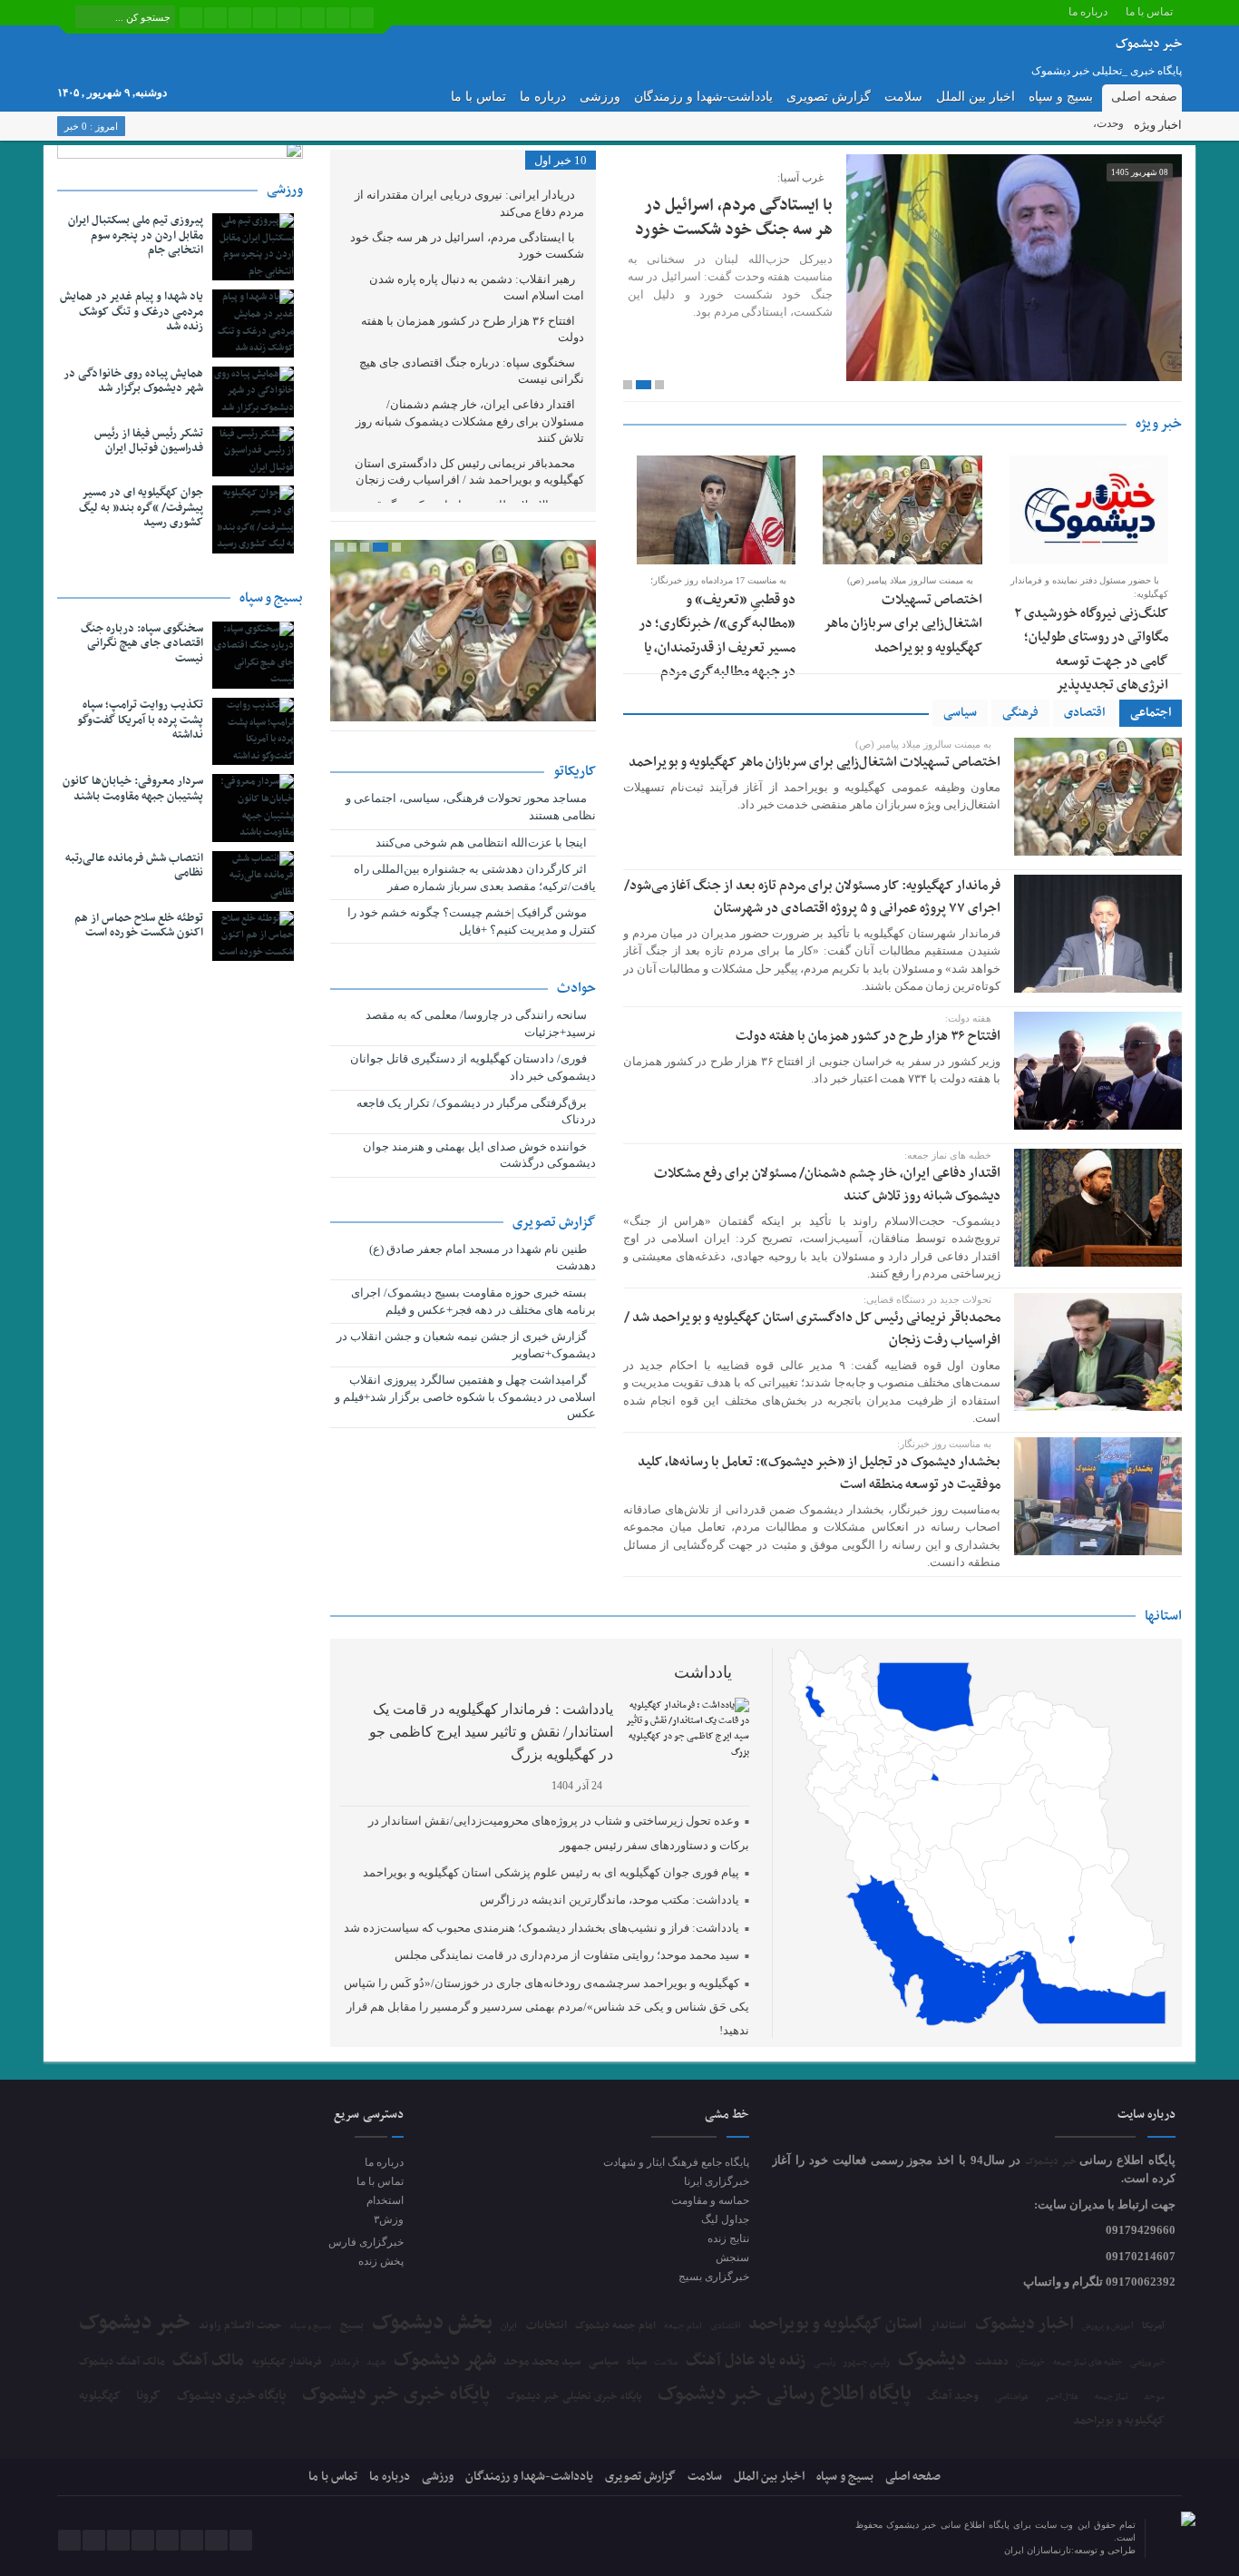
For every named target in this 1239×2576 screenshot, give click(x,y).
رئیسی (824, 2363)
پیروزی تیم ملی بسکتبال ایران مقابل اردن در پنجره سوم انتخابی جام (136, 236)
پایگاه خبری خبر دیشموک (396, 2395)
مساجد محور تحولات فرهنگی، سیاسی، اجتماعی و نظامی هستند (471, 807)
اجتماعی (1151, 713)
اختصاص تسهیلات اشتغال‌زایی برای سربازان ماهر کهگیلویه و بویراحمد (903, 624)
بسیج (352, 2326)
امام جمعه (683, 2326)
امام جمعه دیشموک (615, 2326)
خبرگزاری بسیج (714, 2277)
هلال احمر (1062, 2398)
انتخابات (546, 2326)
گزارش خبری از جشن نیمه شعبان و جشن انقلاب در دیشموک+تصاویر (466, 1345)
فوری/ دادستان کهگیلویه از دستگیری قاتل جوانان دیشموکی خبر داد (473, 1067)
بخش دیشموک (432, 2323)
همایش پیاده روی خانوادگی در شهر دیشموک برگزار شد (133, 382)
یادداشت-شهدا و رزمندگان (703, 97)
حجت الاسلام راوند (240, 2326)
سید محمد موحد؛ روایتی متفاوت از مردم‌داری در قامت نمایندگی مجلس (567, 1955)
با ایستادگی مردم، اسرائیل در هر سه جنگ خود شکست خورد (734, 217)
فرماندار (345, 2363)
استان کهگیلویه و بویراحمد (835, 2324)
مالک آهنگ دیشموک (122, 2362)
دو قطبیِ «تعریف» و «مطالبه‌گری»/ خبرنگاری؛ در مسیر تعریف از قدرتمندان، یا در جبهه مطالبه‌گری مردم (717, 636)
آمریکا (1153, 2326)
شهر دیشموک (445, 2360)
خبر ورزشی (1148, 2363)
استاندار (948, 2326)
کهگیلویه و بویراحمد (1119, 2421)
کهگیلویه (100, 2396)
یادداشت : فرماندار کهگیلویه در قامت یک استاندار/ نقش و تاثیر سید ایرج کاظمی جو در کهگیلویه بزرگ (491, 1732)
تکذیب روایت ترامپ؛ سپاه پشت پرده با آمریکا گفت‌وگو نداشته (140, 720)
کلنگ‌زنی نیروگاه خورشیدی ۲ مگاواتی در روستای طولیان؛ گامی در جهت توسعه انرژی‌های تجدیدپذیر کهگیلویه (1091, 661)
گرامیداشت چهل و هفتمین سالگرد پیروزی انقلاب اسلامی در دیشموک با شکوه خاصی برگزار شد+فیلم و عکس (465, 1396)
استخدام (385, 2200)
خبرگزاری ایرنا (717, 2181)
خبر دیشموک (1053, 2162)
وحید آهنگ (953, 2397)
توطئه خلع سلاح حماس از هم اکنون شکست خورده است (139, 926)
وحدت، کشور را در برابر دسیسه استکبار (1034, 123)
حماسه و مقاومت (710, 2200)
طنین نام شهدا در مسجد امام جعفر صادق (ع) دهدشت (483, 1258)
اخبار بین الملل (976, 97)
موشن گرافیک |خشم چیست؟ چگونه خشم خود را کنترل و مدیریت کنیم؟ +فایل (472, 921)
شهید (376, 2363)
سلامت (903, 97)
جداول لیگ (725, 2219)
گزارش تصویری (829, 97)
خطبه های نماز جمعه (1088, 2363)
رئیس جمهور (866, 2363)
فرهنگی (1020, 713)
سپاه (637, 2362)
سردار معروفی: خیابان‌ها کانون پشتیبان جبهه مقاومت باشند (133, 789)
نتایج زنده (728, 2238)
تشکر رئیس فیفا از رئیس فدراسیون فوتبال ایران (149, 441)
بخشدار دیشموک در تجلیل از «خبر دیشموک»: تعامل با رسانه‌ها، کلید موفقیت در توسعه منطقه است (819, 1473)
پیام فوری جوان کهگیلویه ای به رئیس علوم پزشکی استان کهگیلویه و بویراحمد (551, 1872)
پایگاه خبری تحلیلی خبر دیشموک (574, 2396)
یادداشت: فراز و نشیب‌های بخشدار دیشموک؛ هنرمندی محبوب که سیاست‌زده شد (541, 1928)
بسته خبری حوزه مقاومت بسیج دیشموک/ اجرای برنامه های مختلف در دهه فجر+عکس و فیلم (473, 1301)
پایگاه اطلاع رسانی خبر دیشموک (785, 2395)
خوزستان (1030, 2363)
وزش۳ (388, 2219)
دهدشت (992, 2363)
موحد (1154, 2397)
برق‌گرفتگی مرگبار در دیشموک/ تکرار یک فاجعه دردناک (476, 1112)
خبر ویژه (1159, 424)
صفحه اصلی (1144, 97)
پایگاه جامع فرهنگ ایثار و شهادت (676, 2162)
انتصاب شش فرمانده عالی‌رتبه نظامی (134, 866)
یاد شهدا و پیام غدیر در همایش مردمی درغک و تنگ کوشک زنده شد (132, 312)
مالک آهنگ (208, 2361)
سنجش (732, 2258)
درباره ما (1088, 12)
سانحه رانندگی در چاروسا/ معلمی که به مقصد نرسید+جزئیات (481, 1024)
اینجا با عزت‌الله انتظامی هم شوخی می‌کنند (483, 842)
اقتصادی (1084, 713)
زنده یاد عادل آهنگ (746, 2361)
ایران (509, 2326)
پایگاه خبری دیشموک (231, 2395)
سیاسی (960, 713)
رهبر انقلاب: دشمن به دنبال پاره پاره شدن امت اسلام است (477, 288)
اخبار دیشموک (1024, 2325)
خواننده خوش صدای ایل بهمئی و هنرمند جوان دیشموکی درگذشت (479, 1155)
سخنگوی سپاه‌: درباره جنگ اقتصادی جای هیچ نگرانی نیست (472, 371)
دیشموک (932, 2360)
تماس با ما (1149, 12)
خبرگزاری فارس (366, 2242)
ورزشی (600, 97)
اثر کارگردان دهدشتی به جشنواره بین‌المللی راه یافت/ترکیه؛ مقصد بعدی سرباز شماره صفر (475, 877)
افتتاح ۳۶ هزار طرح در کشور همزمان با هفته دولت (868, 1036)
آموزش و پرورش (1108, 2327)
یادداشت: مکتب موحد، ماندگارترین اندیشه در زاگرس (610, 1900)
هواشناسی (1012, 2397)
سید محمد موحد (542, 2362)
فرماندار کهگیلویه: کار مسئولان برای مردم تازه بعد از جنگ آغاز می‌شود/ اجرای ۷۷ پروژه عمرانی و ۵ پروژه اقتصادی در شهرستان (812, 897)
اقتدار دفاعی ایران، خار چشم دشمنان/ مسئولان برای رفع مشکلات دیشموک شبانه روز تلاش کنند (827, 1185)
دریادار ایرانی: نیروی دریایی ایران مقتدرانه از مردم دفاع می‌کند (469, 203)
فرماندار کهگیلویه (287, 2363)
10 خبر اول (561, 160)
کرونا (148, 2396)
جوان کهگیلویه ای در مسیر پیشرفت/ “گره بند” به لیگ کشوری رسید (141, 508)
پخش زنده (380, 2261)
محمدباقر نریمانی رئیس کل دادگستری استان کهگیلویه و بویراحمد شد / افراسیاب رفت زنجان (812, 1329)
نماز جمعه (1112, 2397)
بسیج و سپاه (1061, 97)
